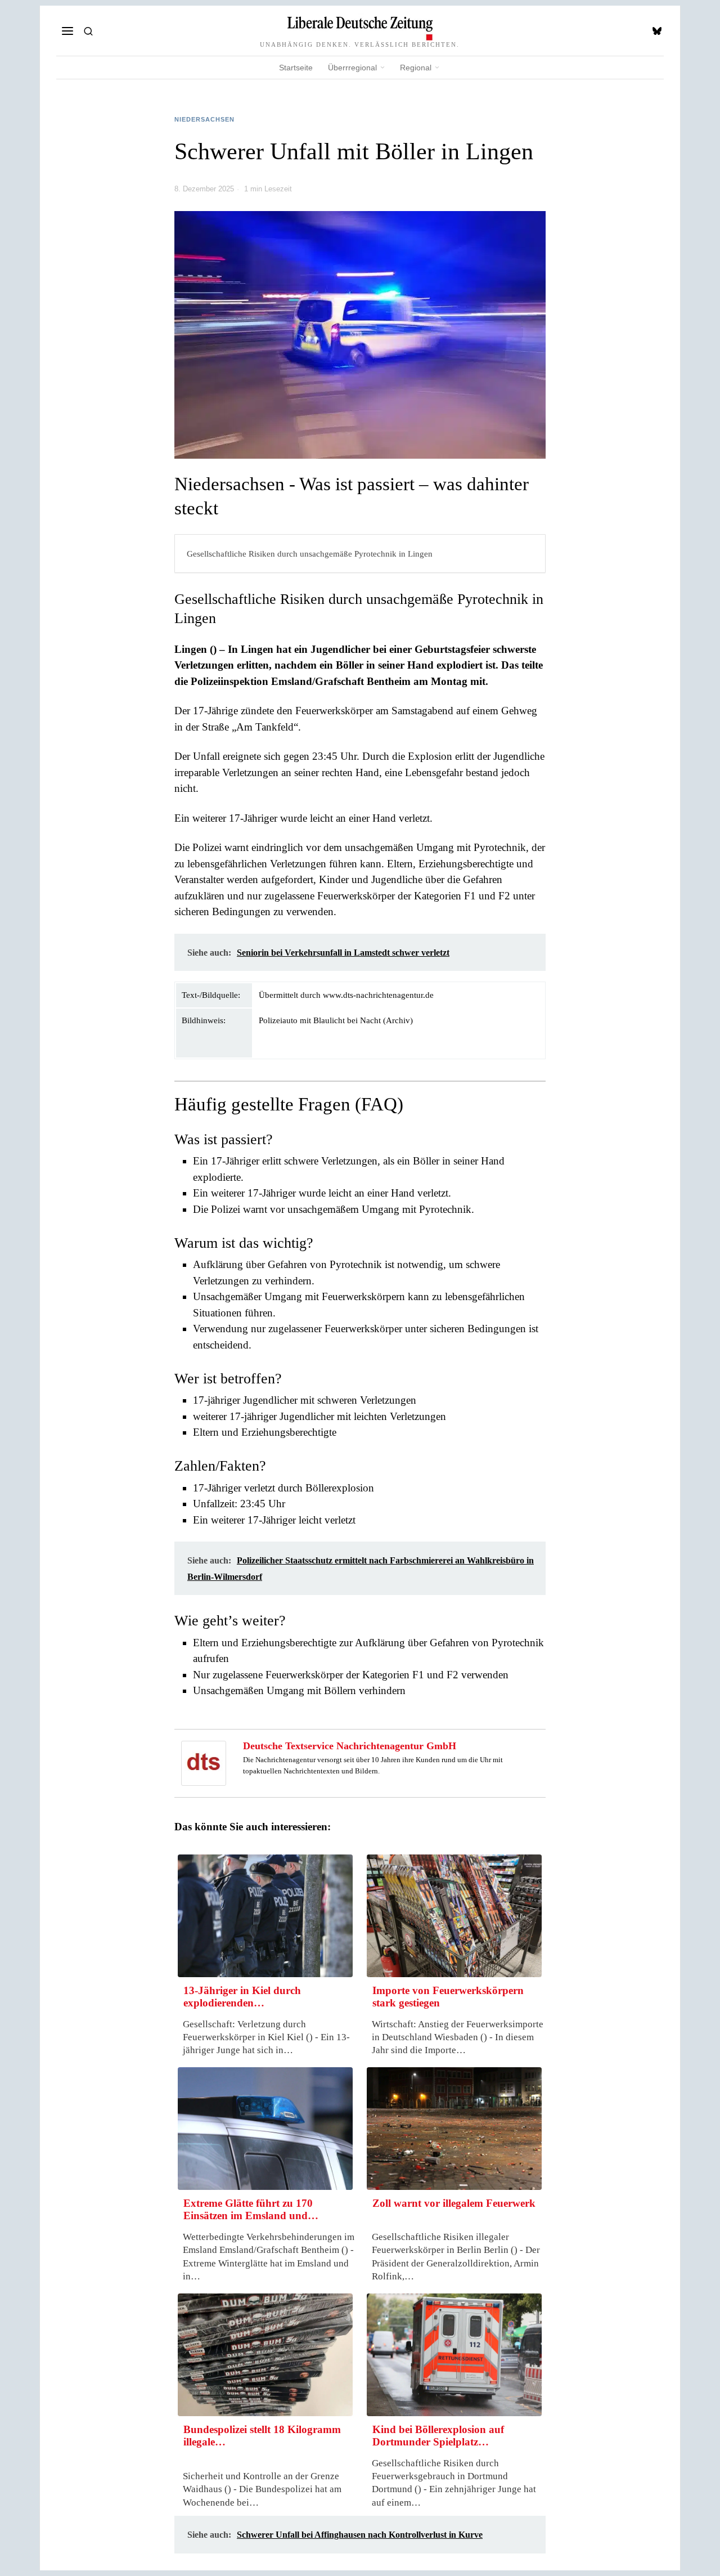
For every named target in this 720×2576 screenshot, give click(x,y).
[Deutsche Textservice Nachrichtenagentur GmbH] (204, 1762)
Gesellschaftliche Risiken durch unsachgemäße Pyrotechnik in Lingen (310, 554)
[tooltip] (657, 31)
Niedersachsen (204, 119)
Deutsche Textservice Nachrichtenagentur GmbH (350, 1746)
